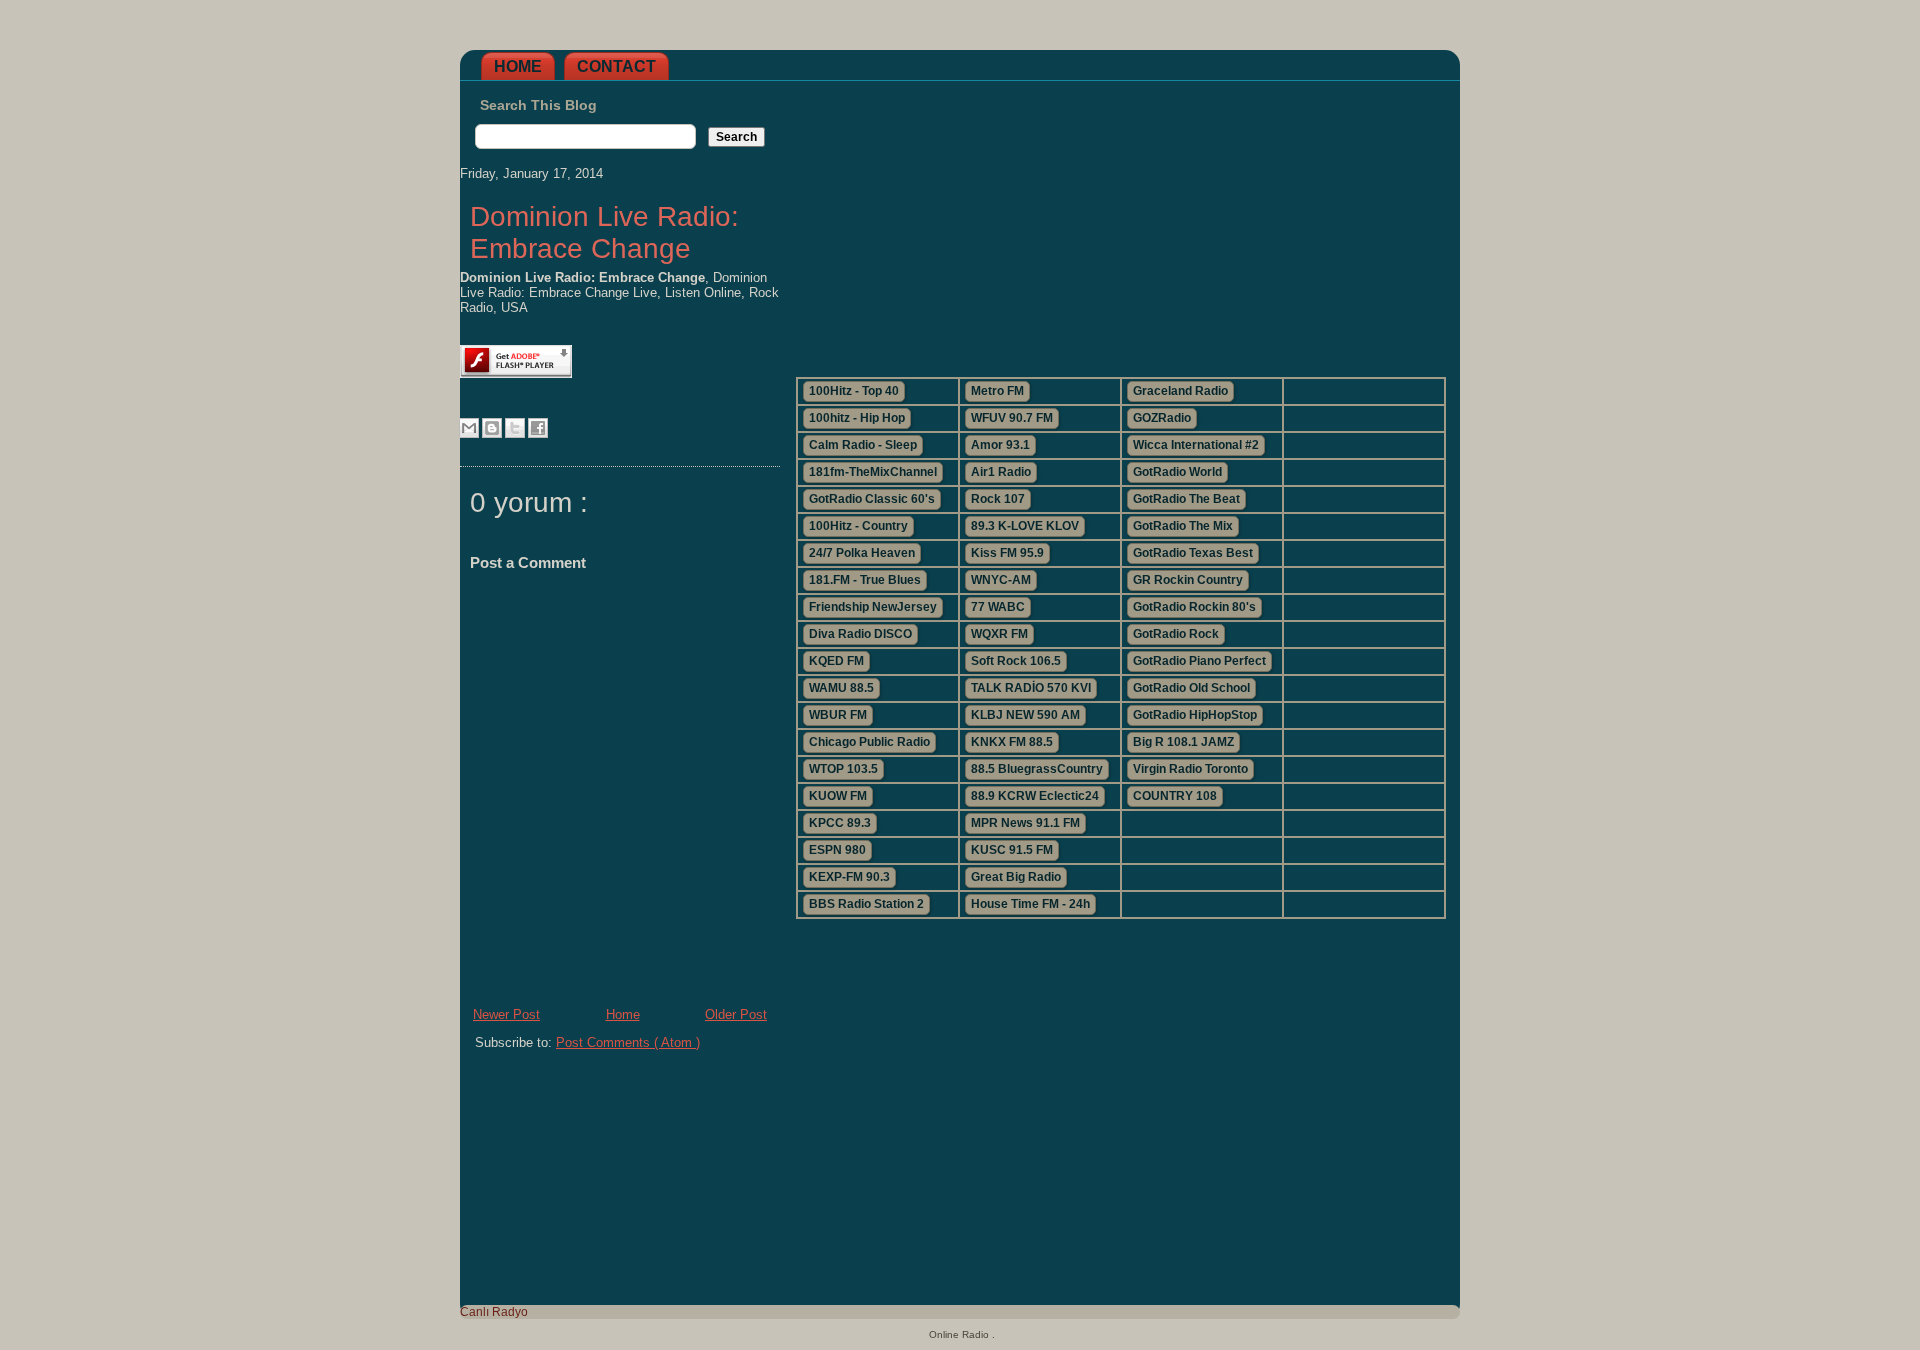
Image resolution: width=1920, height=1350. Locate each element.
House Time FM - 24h (1030, 904)
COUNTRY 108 (1175, 796)
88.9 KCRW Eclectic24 (1035, 796)
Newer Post (506, 1014)
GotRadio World (1177, 472)
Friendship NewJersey (873, 607)
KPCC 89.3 (840, 823)
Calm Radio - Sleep (863, 445)
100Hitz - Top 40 (854, 391)
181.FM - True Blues (865, 580)
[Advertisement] (1120, 221)
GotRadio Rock (1176, 634)
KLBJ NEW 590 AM (1025, 715)
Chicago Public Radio (869, 742)
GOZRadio (1162, 418)
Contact (616, 66)
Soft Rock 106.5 (1016, 661)
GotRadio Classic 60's (872, 499)
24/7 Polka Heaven (862, 553)
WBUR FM (838, 715)
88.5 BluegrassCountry (1037, 769)
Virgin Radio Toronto (1190, 769)
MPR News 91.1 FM (1025, 823)
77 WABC (998, 607)
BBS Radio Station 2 (866, 904)
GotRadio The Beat (1186, 499)
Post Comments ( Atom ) (628, 1042)
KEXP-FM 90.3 (849, 877)
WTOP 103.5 (843, 769)
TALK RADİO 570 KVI (1031, 688)
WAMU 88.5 (841, 688)
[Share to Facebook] (538, 428)
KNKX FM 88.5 (1012, 742)
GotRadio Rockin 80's (1194, 607)
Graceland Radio (1180, 391)
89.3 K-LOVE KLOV (1025, 526)
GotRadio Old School (1191, 688)
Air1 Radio (1001, 472)
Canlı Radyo (494, 1312)
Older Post (736, 1014)
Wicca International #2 (1196, 445)
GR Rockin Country (1188, 580)
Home (518, 66)
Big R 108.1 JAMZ (1183, 742)
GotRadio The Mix (1183, 526)
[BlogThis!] (492, 428)
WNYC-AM (1001, 580)
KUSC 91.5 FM (1012, 850)
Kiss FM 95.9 (1007, 553)
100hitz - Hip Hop (857, 418)
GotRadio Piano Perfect (1199, 661)
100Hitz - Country (858, 526)
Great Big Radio (1016, 877)
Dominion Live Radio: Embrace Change (604, 232)
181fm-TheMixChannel (873, 472)
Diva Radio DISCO (860, 634)
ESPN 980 (837, 850)
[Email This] (469, 428)
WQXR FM (999, 634)
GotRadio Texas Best (1193, 553)
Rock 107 (998, 499)
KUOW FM (838, 796)
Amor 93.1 (1000, 445)
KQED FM (836, 661)
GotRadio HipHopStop (1195, 715)
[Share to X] (515, 428)
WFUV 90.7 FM (1012, 418)
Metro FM (997, 391)
